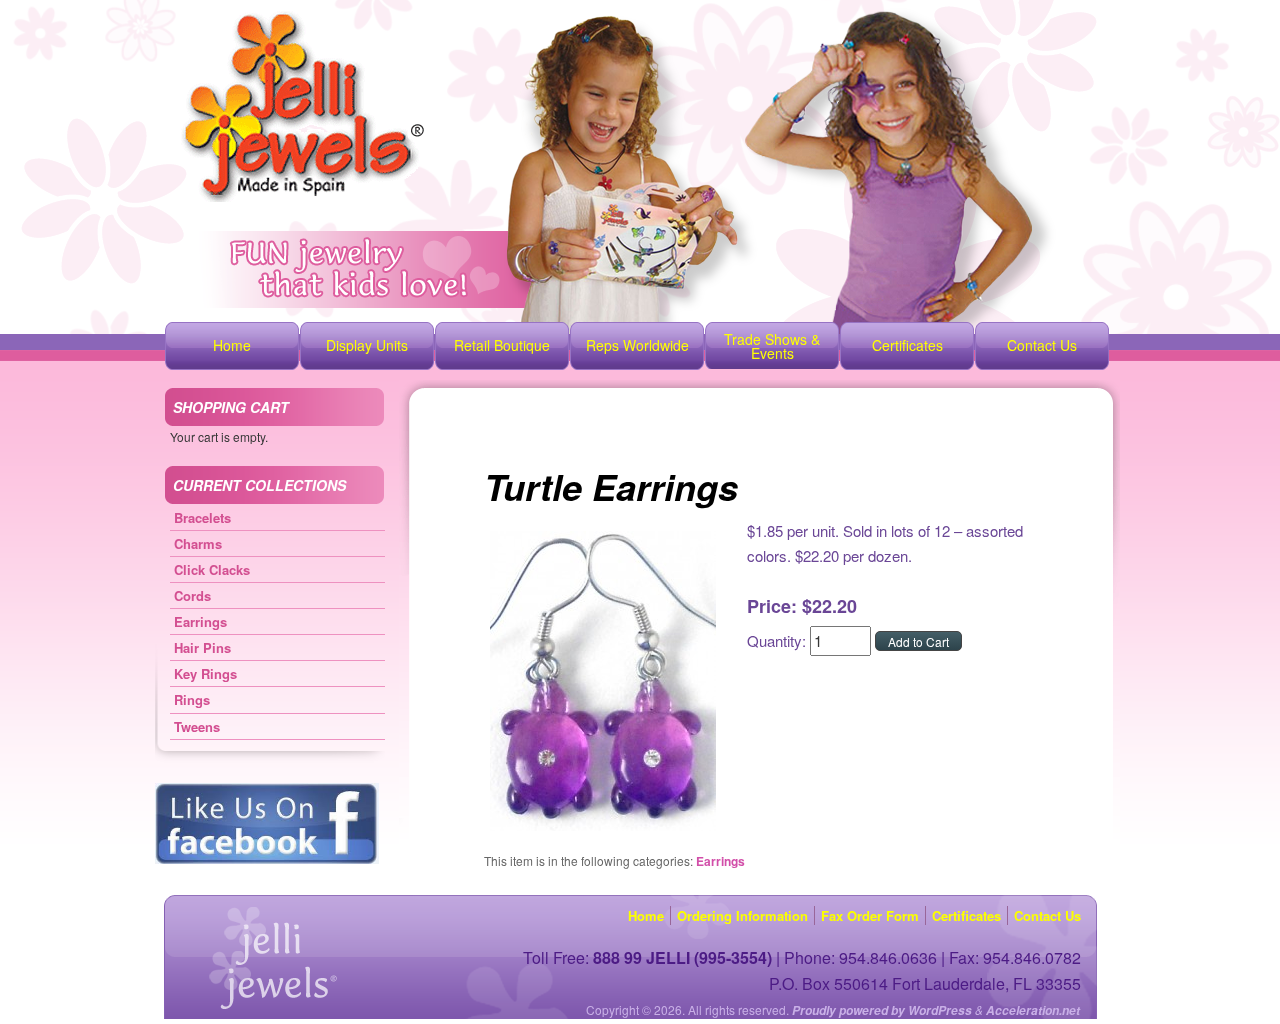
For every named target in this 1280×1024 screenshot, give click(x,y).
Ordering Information (742, 915)
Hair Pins (202, 647)
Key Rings (205, 673)
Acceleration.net (1033, 1010)
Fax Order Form (870, 915)
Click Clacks (212, 569)
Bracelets (202, 517)
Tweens (197, 726)
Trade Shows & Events (772, 346)
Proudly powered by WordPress (882, 1010)
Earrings (720, 861)
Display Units (367, 345)
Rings (192, 699)
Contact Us (1042, 345)
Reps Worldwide (637, 345)
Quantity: (778, 640)
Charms (198, 543)
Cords (192, 595)
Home (232, 345)
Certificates (907, 345)
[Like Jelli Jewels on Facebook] (267, 859)
